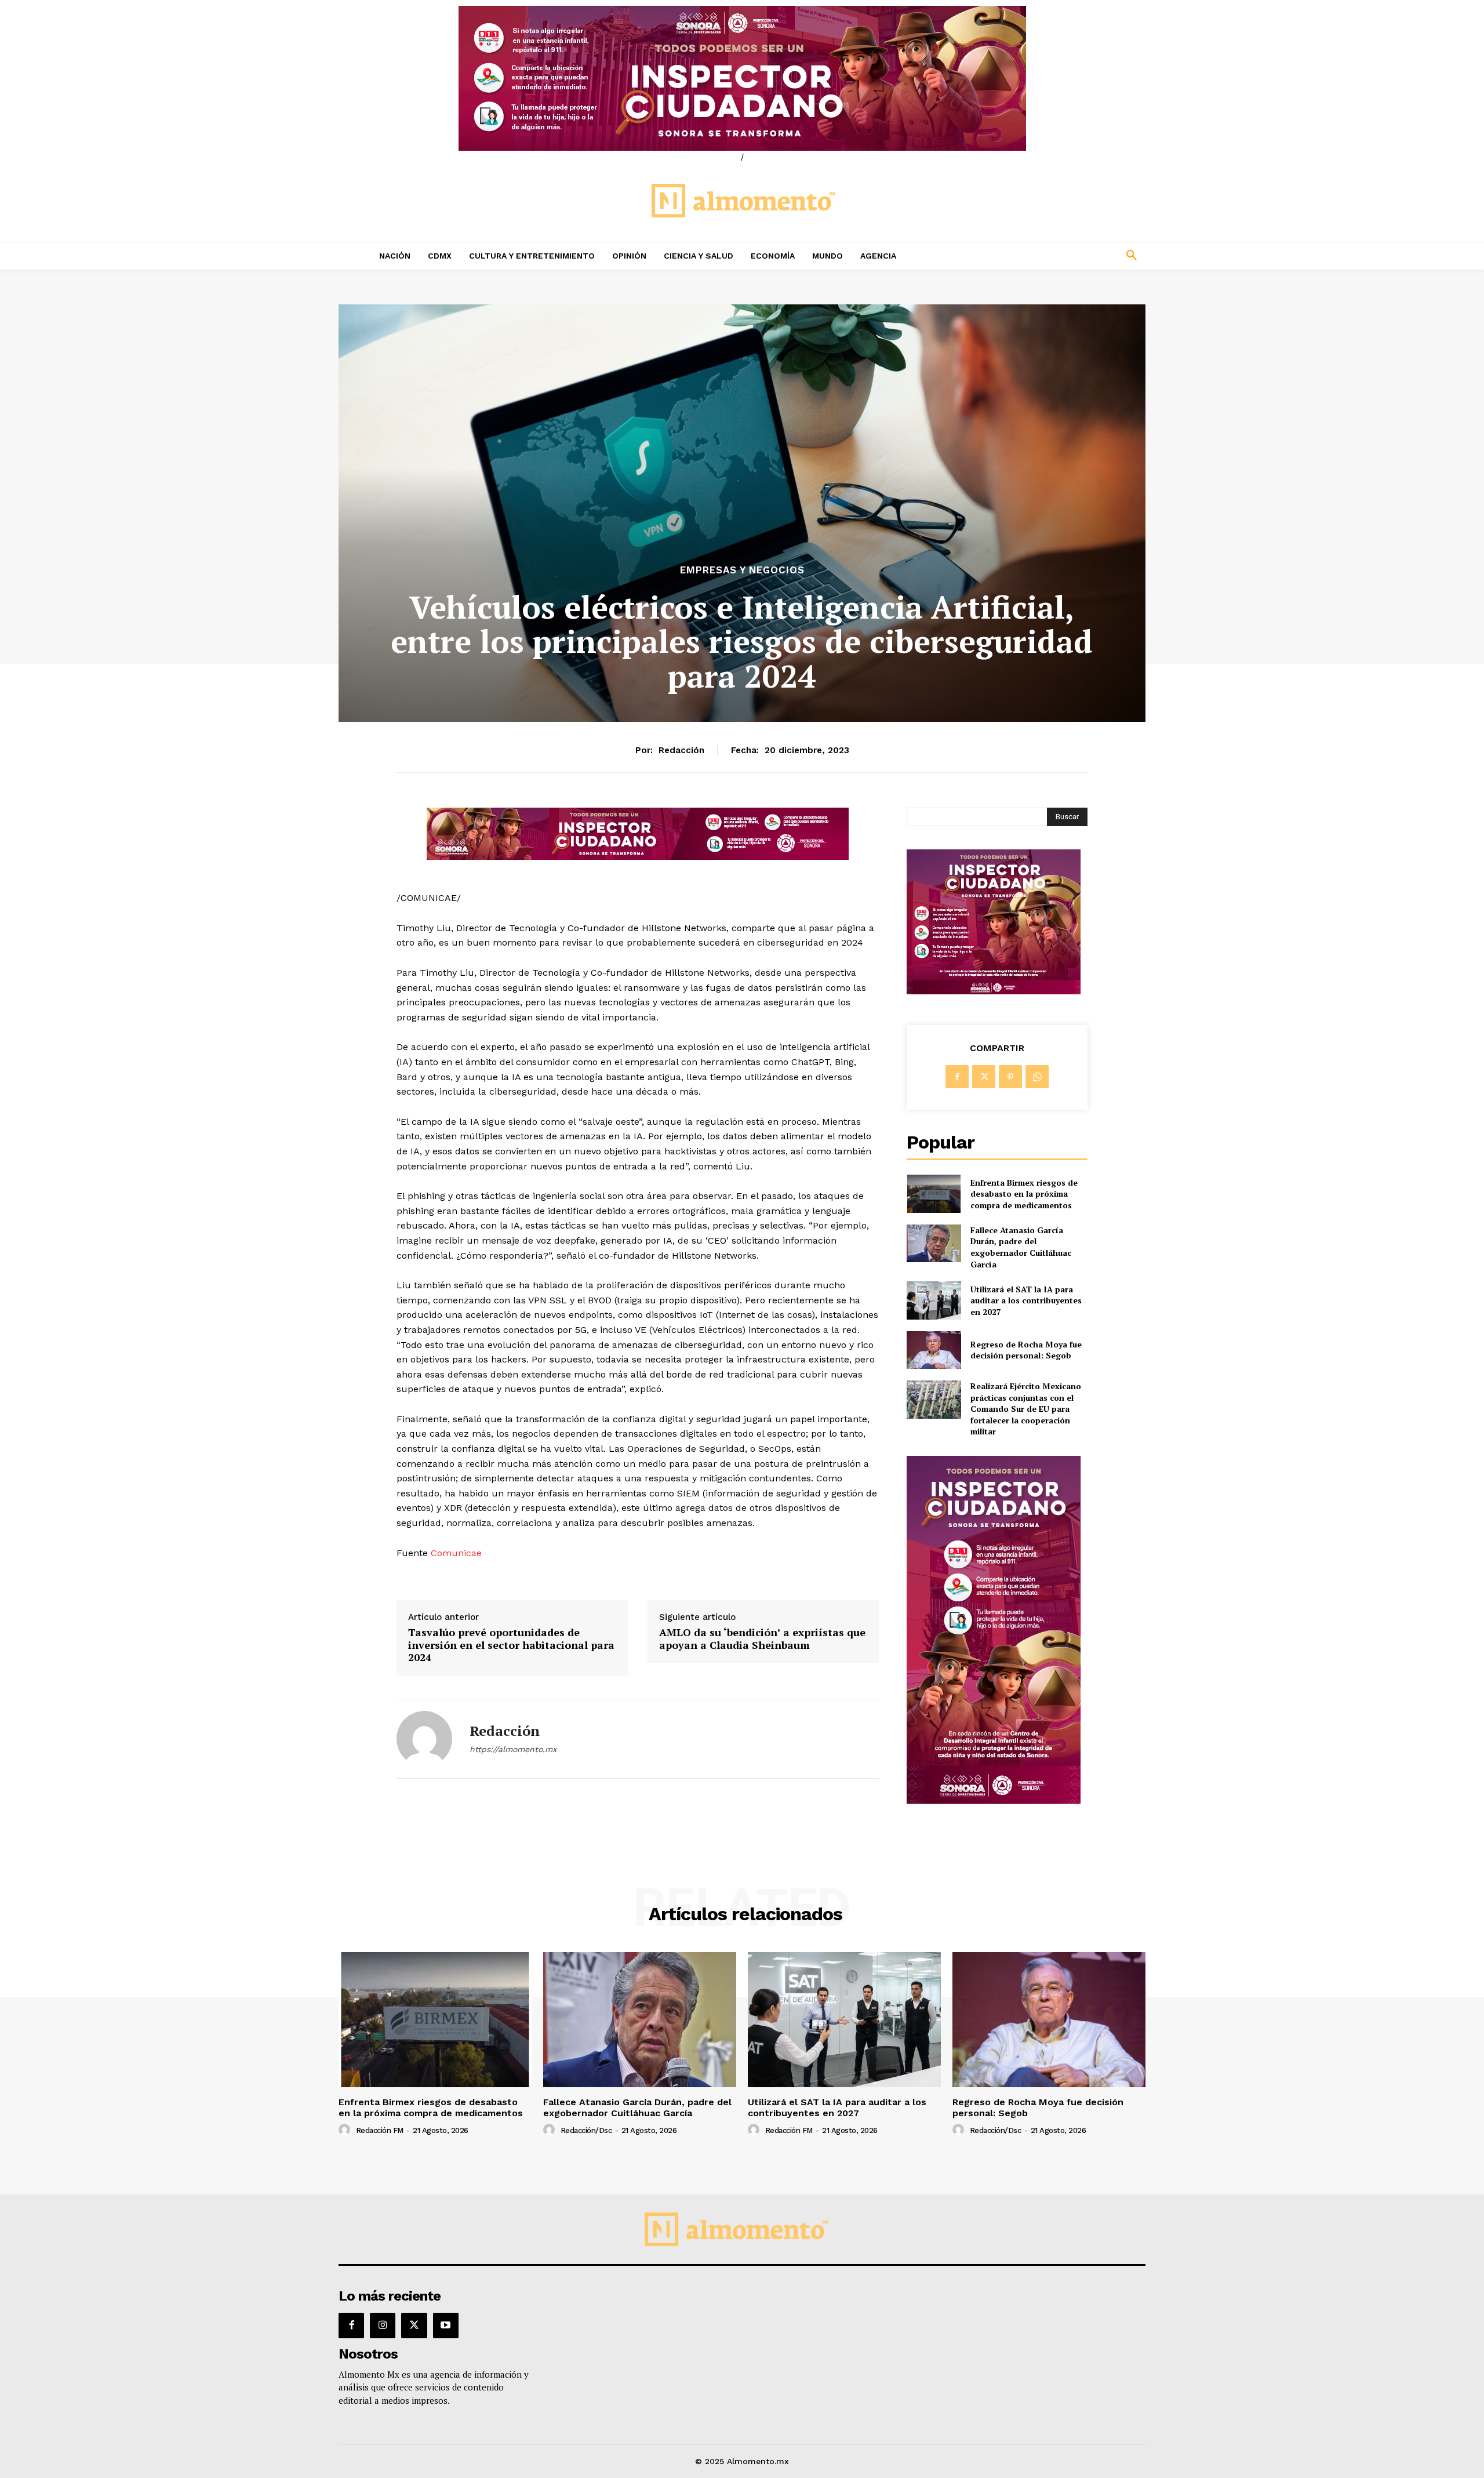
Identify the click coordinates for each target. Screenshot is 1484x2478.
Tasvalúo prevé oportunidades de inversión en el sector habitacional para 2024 (511, 1645)
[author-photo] (346, 2130)
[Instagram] (383, 2326)
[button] (1055, 256)
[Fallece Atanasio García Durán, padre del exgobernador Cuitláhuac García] (934, 1243)
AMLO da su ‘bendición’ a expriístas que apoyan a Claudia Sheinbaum (762, 1639)
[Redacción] (424, 1739)
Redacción (681, 750)
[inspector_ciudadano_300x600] (994, 1801)
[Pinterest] (1010, 1077)
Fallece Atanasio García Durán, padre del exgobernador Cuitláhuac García (1021, 1247)
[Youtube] (446, 2326)
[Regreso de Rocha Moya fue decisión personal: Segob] (934, 1350)
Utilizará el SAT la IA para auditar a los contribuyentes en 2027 (1026, 1300)
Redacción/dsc (586, 2130)
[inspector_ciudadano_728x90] (638, 857)
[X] (984, 1077)
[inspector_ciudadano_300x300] (994, 991)
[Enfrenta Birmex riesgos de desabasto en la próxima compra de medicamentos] (934, 1193)
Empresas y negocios (742, 570)
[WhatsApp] (1037, 1077)
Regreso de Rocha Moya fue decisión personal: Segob (1026, 1350)
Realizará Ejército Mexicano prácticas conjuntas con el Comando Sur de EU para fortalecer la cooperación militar (1026, 1409)
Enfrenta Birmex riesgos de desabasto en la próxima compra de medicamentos (1024, 1194)
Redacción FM (380, 2130)
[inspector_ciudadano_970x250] (742, 78)
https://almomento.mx (513, 1749)
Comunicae (456, 1553)
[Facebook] (957, 1077)
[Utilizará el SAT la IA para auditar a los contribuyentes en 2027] (934, 1300)
